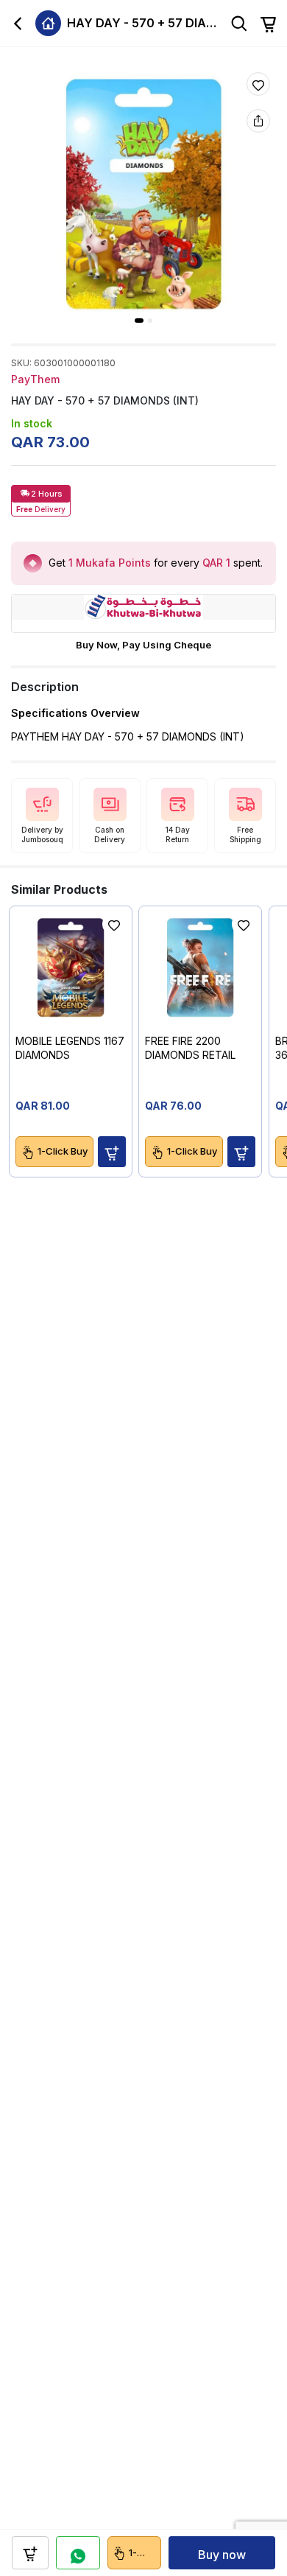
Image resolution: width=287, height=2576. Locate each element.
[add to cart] (30, 2553)
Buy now (222, 2555)
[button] (112, 1152)
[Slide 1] (139, 321)
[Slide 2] (150, 321)
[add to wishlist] (258, 84)
